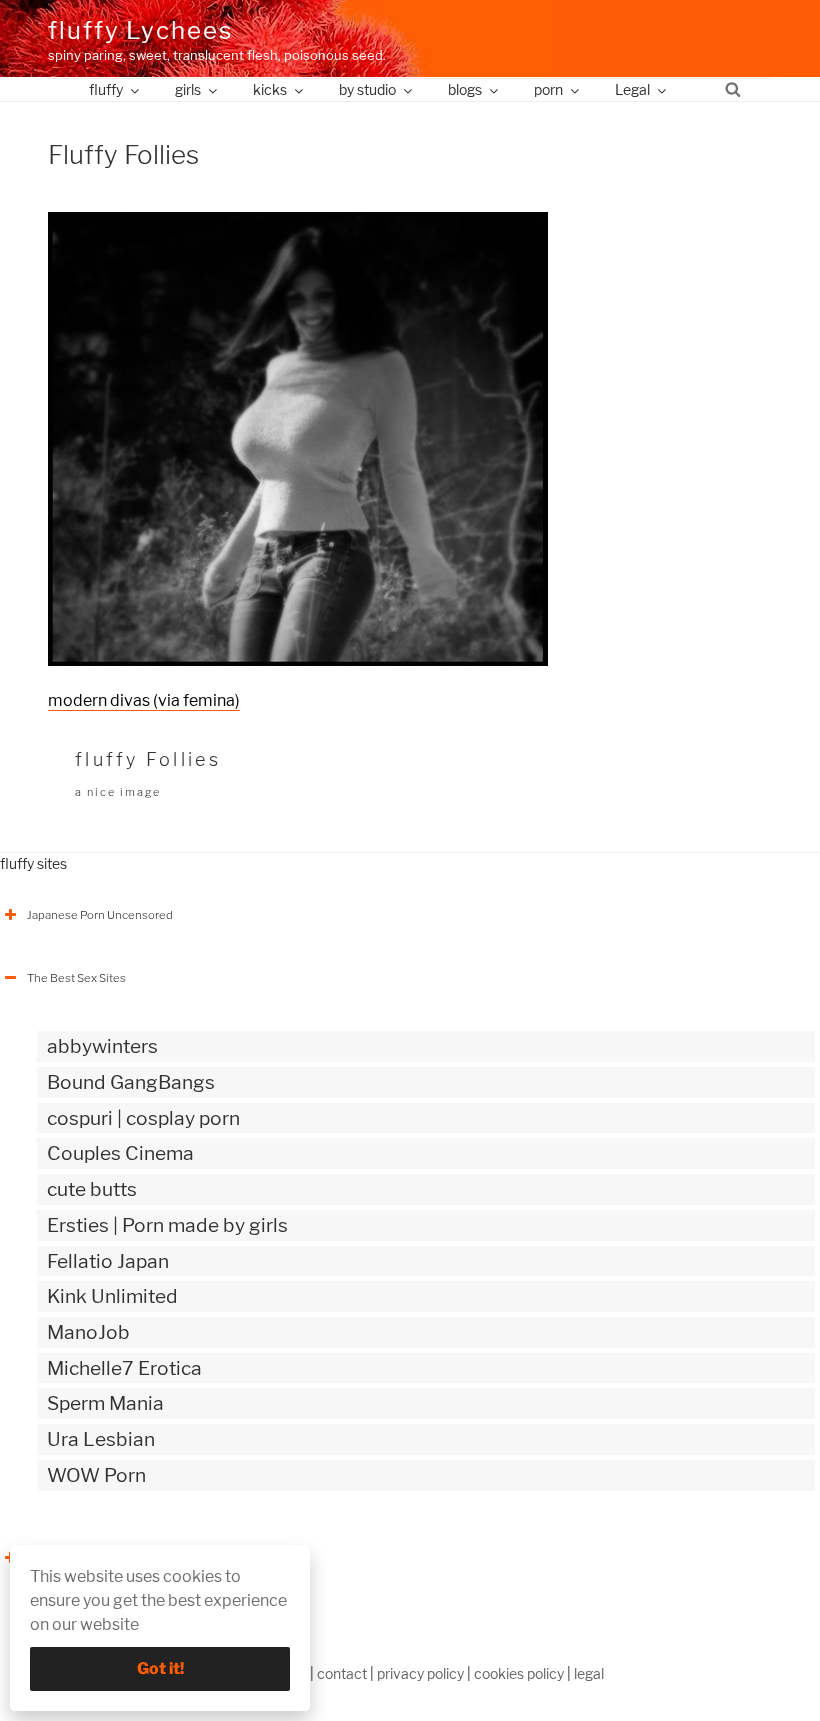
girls (188, 89)
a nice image (118, 792)
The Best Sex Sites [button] (76, 978)
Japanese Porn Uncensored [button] (100, 915)
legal (589, 1673)
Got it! (160, 1668)
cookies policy (519, 1673)
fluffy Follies (148, 759)
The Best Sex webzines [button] (88, 1558)
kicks (270, 89)
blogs (465, 89)
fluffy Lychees (140, 30)
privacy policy (420, 1673)
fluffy (106, 89)
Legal (632, 89)
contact (342, 1673)
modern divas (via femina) (144, 700)
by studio (367, 89)
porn (548, 89)
